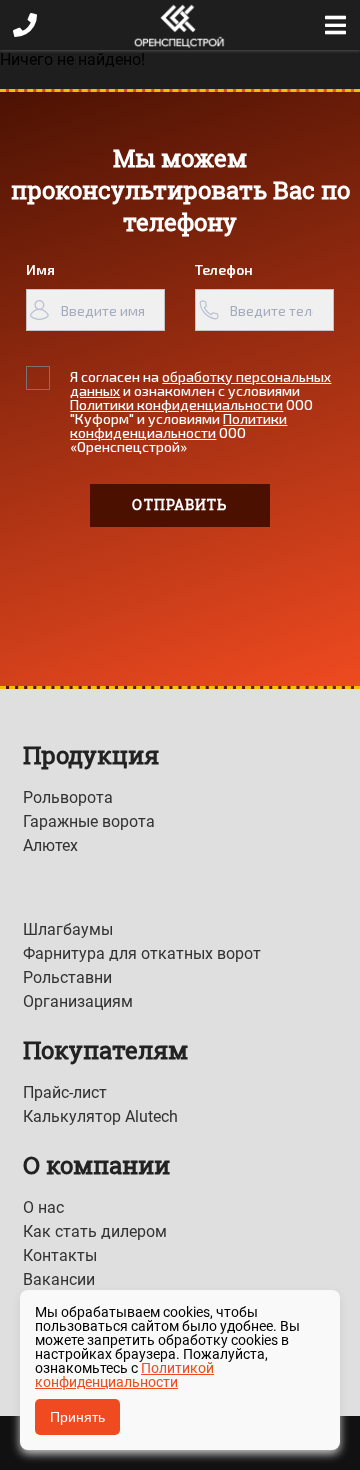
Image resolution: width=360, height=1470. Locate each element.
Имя (40, 269)
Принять (77, 1417)
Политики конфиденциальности (176, 404)
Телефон (224, 269)
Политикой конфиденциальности (124, 1375)
